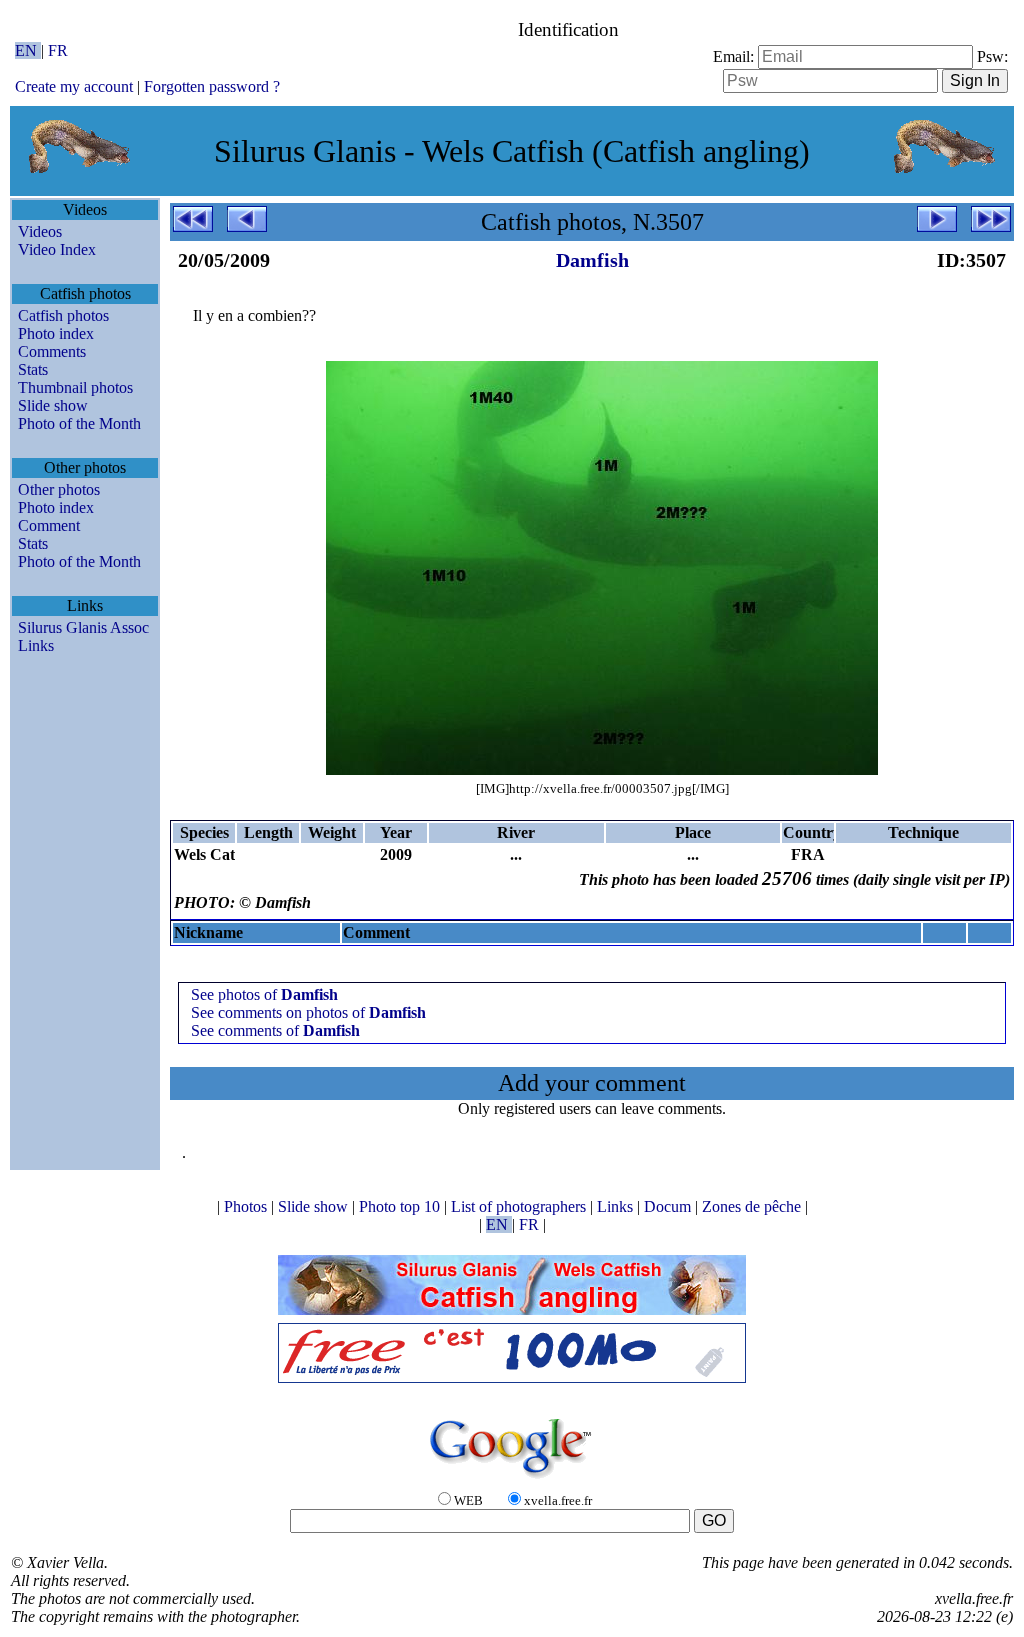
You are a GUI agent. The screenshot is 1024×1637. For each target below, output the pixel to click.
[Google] (512, 1479)
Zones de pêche (753, 1206)
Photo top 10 (401, 1206)
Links (36, 645)
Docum (669, 1206)
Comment (49, 525)
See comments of (275, 1030)
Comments (52, 351)
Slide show (53, 405)
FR (58, 50)
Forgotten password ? (212, 86)
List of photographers (520, 1206)
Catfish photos (63, 315)
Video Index (57, 249)
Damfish (592, 260)
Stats (33, 369)
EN (28, 50)
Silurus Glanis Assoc (83, 627)
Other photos (59, 489)
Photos (247, 1206)
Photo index (56, 333)
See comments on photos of (308, 1012)
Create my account (74, 86)
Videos (40, 231)
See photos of (264, 994)
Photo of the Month (79, 423)
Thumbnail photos (75, 387)
